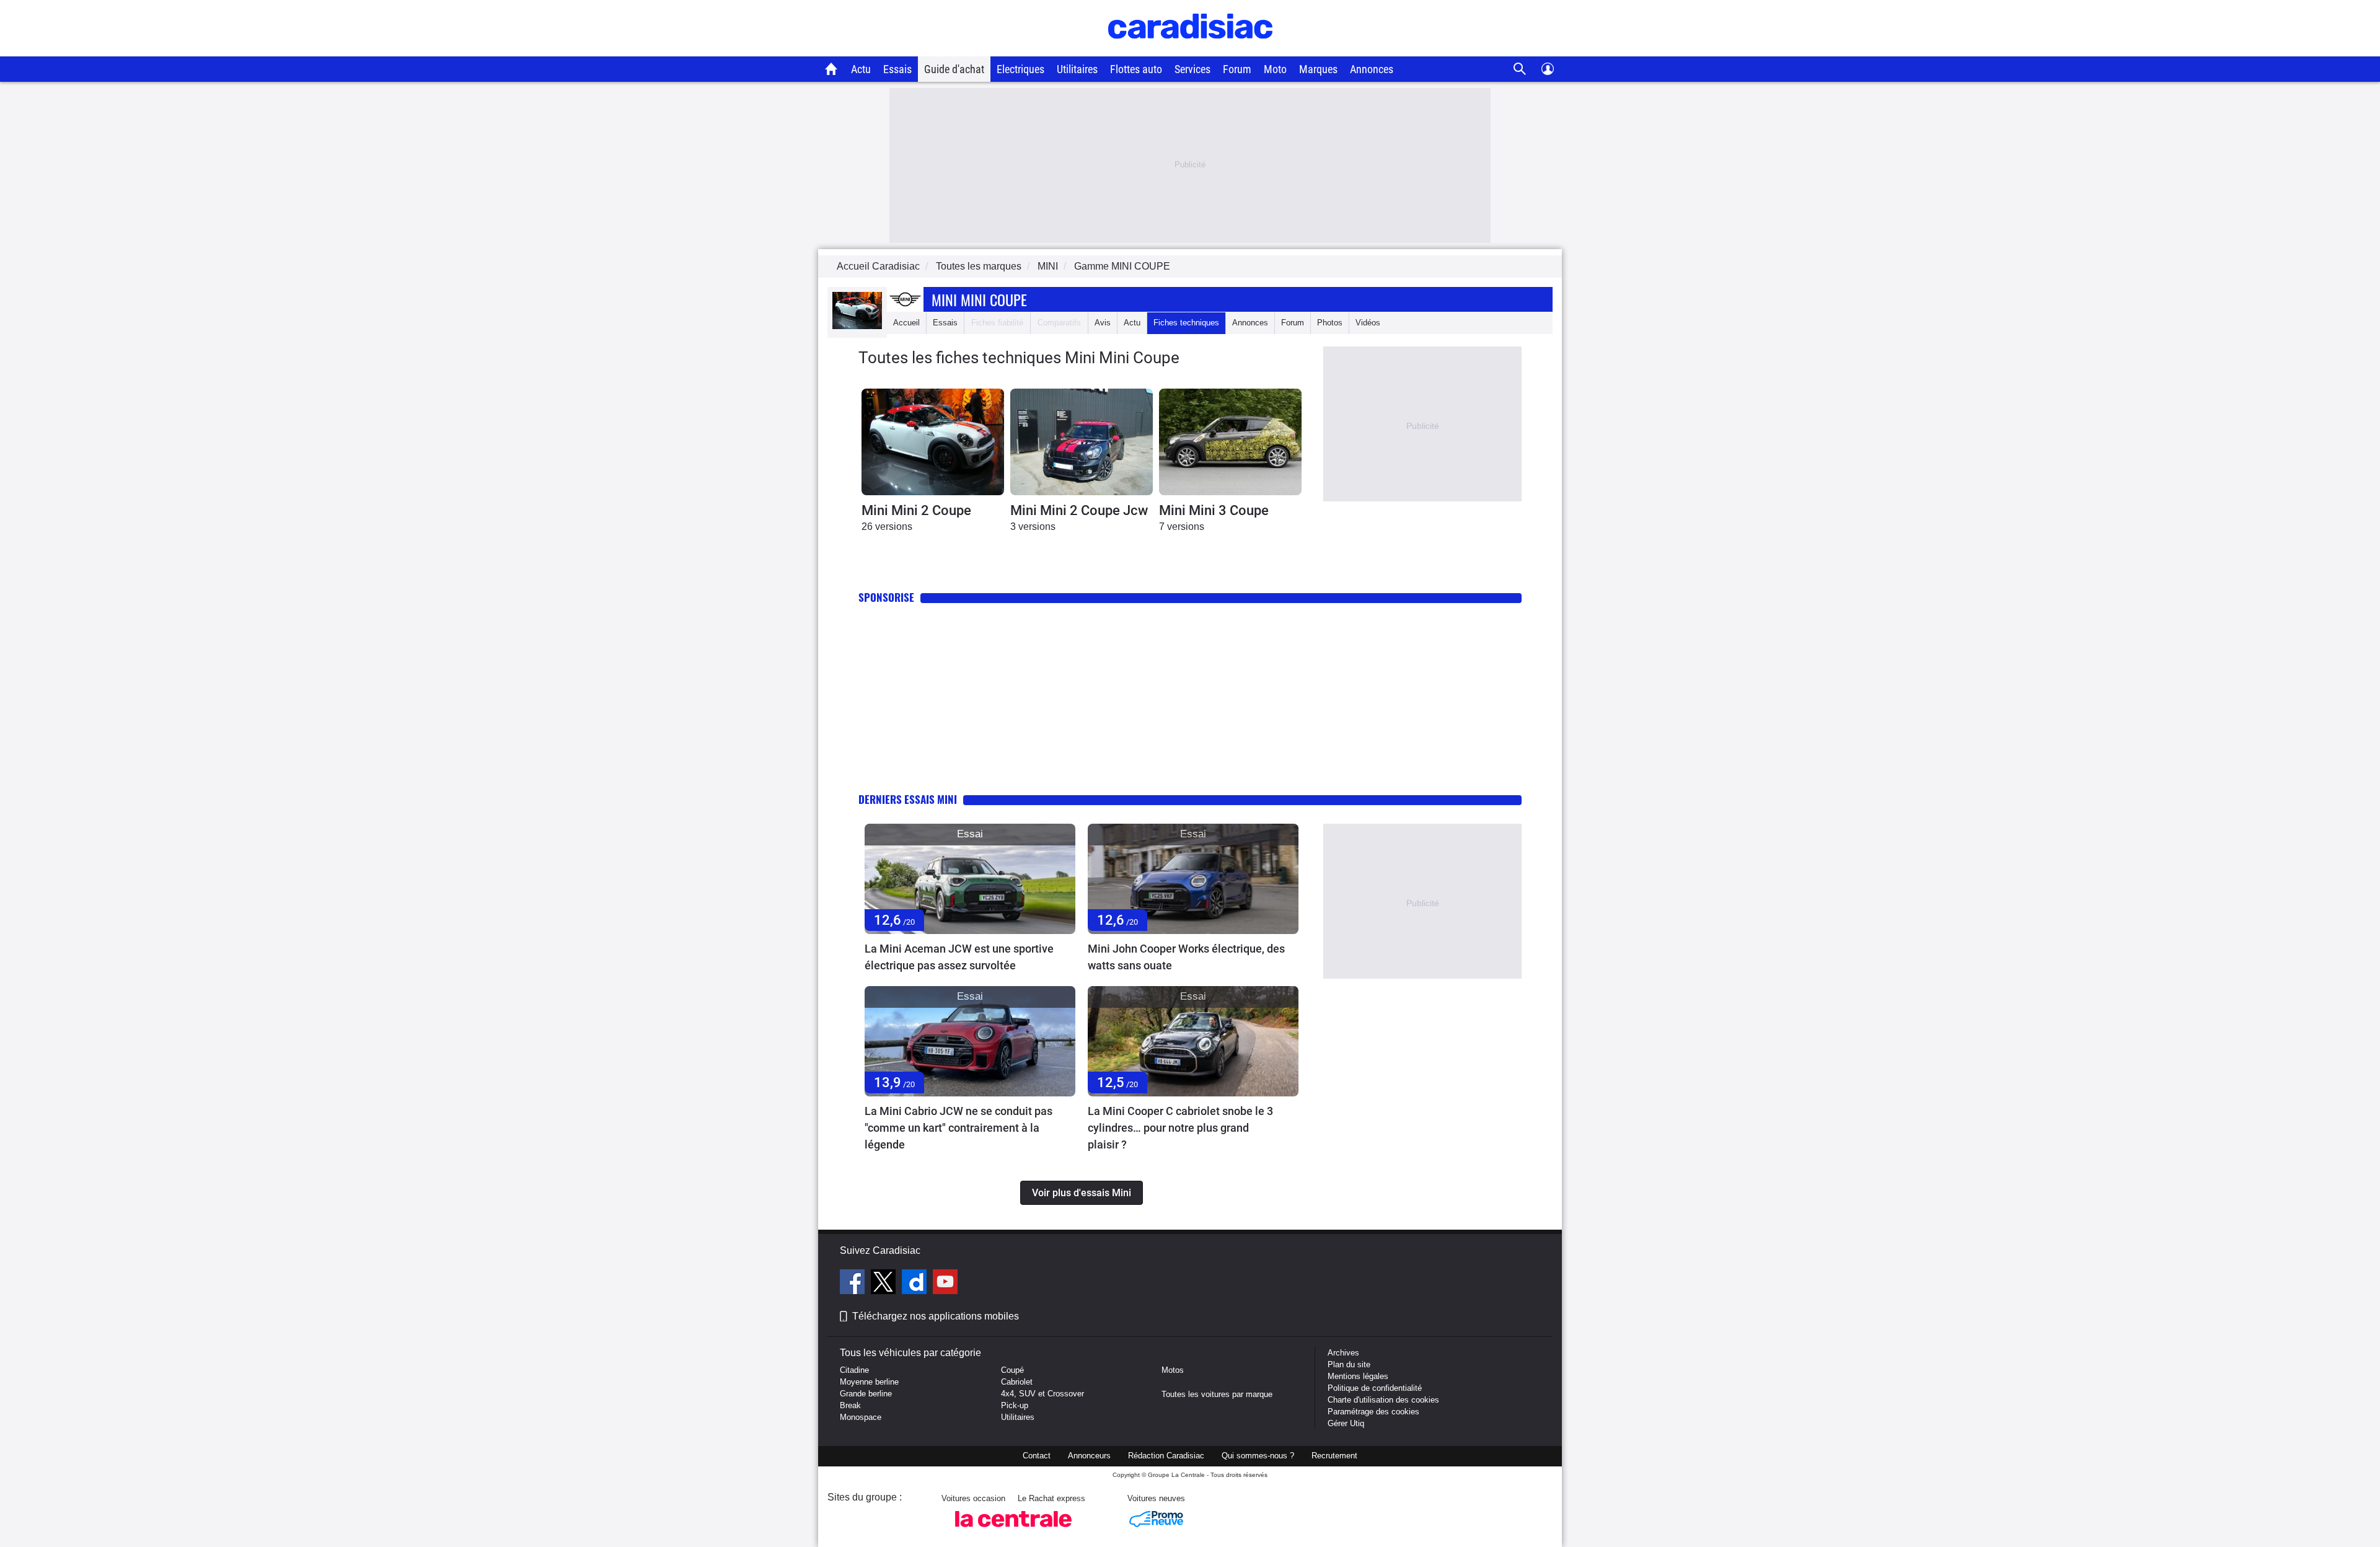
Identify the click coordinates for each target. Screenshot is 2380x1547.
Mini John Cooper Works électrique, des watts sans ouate (1186, 957)
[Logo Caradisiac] (1190, 50)
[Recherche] (1520, 69)
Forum (1237, 69)
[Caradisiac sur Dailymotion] (916, 1284)
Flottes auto (1136, 69)
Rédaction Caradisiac (1166, 1456)
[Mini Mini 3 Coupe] (1230, 442)
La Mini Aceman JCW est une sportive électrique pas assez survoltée (959, 957)
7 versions (1182, 527)
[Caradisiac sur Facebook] (854, 1284)
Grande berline (866, 1394)
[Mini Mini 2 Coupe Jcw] (1082, 442)
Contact (1037, 1456)
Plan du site (1349, 1364)
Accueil (906, 323)
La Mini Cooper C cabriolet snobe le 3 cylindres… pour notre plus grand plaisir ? (1180, 1128)
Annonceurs (1089, 1456)
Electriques (1020, 69)
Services (1192, 69)
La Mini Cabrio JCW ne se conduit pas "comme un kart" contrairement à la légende (959, 1128)
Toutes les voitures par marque (1217, 1394)
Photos (1330, 323)
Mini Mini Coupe (979, 299)
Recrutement (1334, 1456)
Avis (1103, 323)
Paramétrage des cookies (1373, 1412)
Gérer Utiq (1346, 1423)
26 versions (887, 527)
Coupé (1012, 1370)
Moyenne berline (869, 1382)
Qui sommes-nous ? (1258, 1456)
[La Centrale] (1013, 1531)
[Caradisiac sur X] (885, 1284)
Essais (897, 69)
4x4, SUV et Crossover (1042, 1394)
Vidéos (1368, 323)
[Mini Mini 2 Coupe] (933, 442)
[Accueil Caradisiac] (831, 69)
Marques (1318, 69)
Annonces (1372, 69)
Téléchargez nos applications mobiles (936, 1316)
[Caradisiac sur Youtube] (945, 1284)
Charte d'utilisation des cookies (1383, 1400)
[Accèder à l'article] (970, 879)
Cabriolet (1017, 1382)
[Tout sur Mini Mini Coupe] (857, 326)
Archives (1343, 1353)
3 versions (1033, 527)
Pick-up (1015, 1405)
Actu (861, 69)
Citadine (854, 1370)
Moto (1275, 69)
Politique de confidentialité (1375, 1388)
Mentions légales (1358, 1376)
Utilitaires (1077, 69)
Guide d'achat (954, 69)
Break (850, 1405)
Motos (1173, 1370)
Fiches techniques (1186, 323)
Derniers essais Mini (908, 799)
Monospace (861, 1417)
